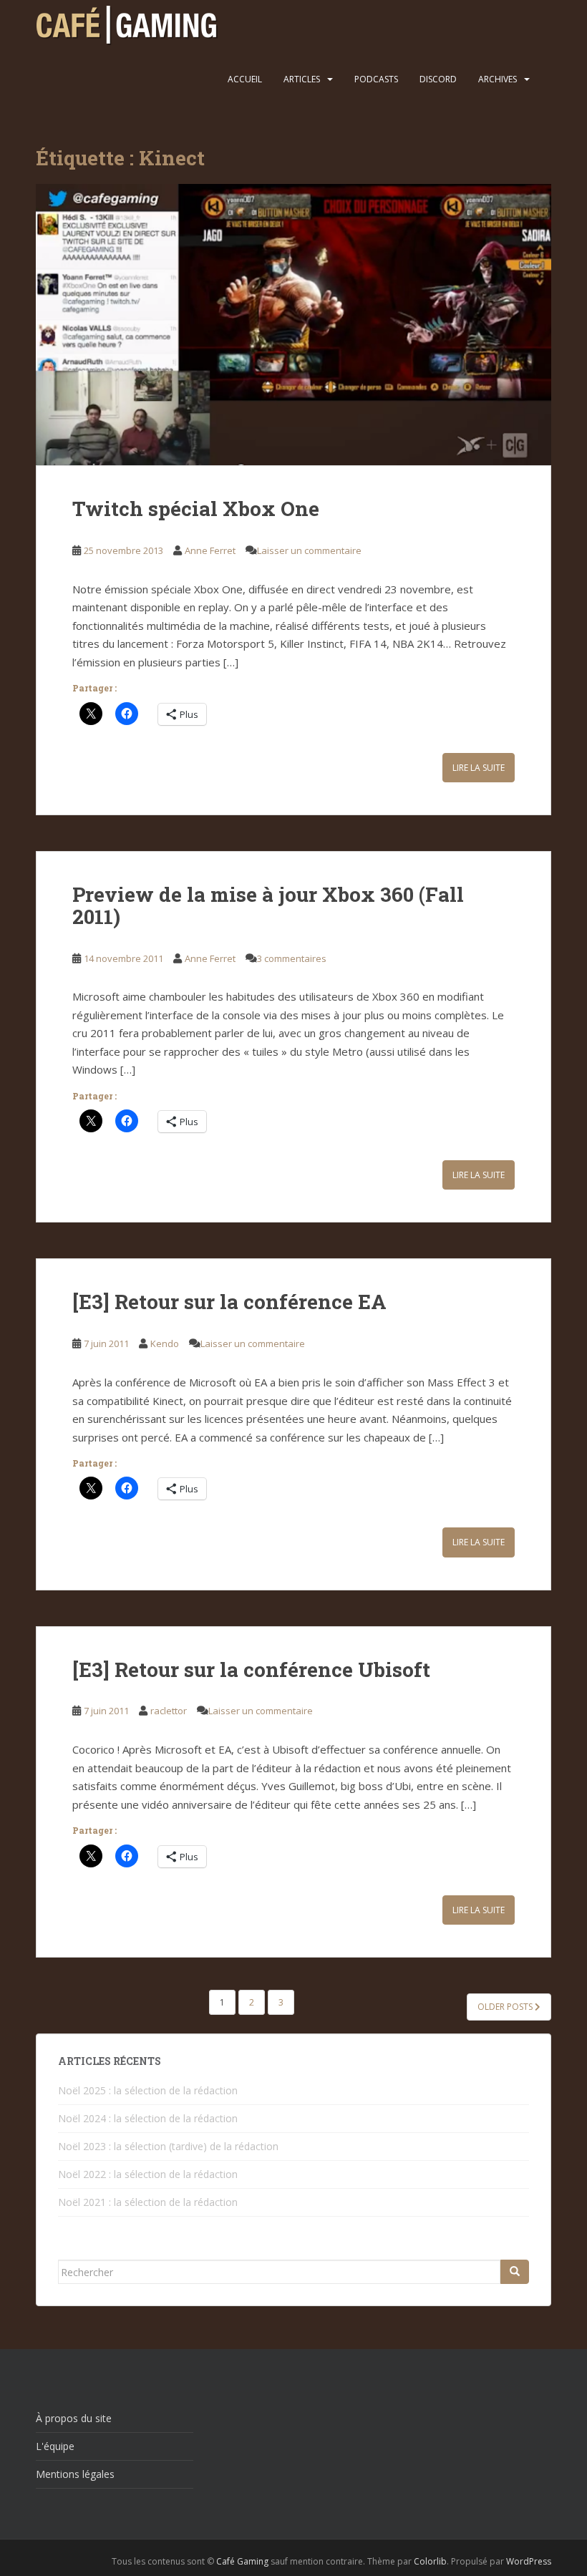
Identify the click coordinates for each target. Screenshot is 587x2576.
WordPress (529, 2561)
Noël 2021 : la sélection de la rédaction (148, 2202)
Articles (302, 79)
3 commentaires (292, 958)
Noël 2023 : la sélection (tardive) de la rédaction (168, 2146)
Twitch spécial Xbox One (196, 509)
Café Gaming (242, 2561)
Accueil (245, 79)
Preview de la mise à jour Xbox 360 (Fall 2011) (268, 905)
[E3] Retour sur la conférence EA (229, 1302)
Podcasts (376, 79)
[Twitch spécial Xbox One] (293, 325)
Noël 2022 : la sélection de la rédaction (148, 2174)
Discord (438, 79)
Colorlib (430, 2561)
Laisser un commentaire (309, 550)
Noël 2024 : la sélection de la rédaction (148, 2118)
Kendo (165, 1343)
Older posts (506, 2007)
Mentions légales (75, 2474)
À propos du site (74, 2418)
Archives (498, 79)
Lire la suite (479, 768)
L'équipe (55, 2446)
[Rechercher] (515, 2272)
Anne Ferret (210, 550)
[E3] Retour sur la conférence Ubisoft (251, 1669)
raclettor (169, 1711)
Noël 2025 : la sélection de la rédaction (148, 2090)
